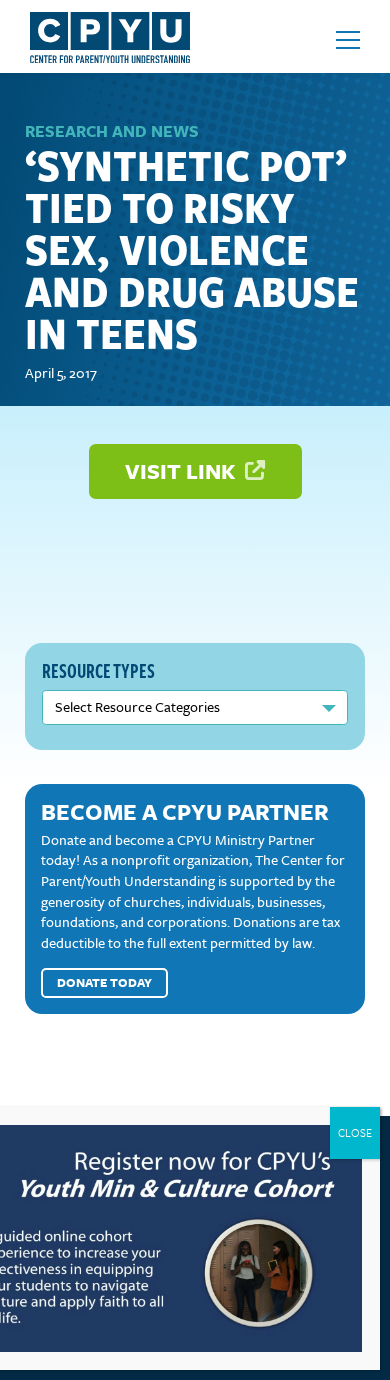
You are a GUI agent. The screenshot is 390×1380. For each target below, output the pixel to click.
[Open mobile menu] (348, 40)
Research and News (112, 131)
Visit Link (182, 470)
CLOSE (355, 1132)
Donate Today (104, 982)
